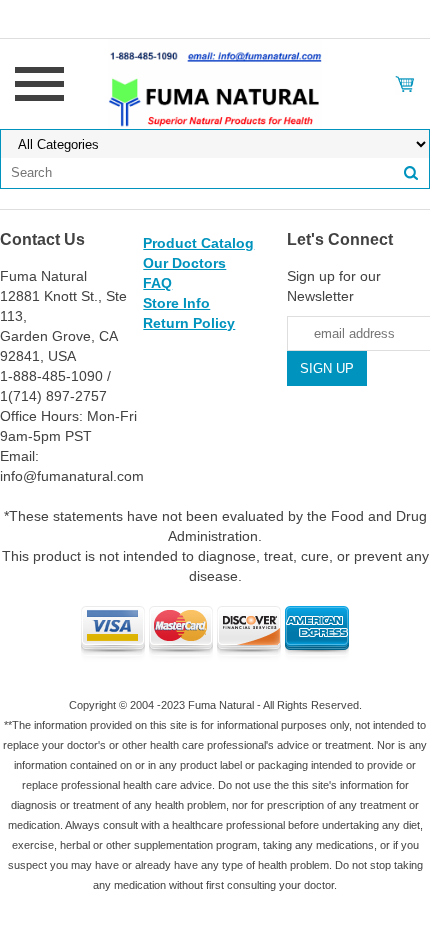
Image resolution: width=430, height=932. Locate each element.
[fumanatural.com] (215, 83)
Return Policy (189, 323)
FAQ (157, 283)
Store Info (176, 303)
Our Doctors (184, 263)
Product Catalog (198, 243)
